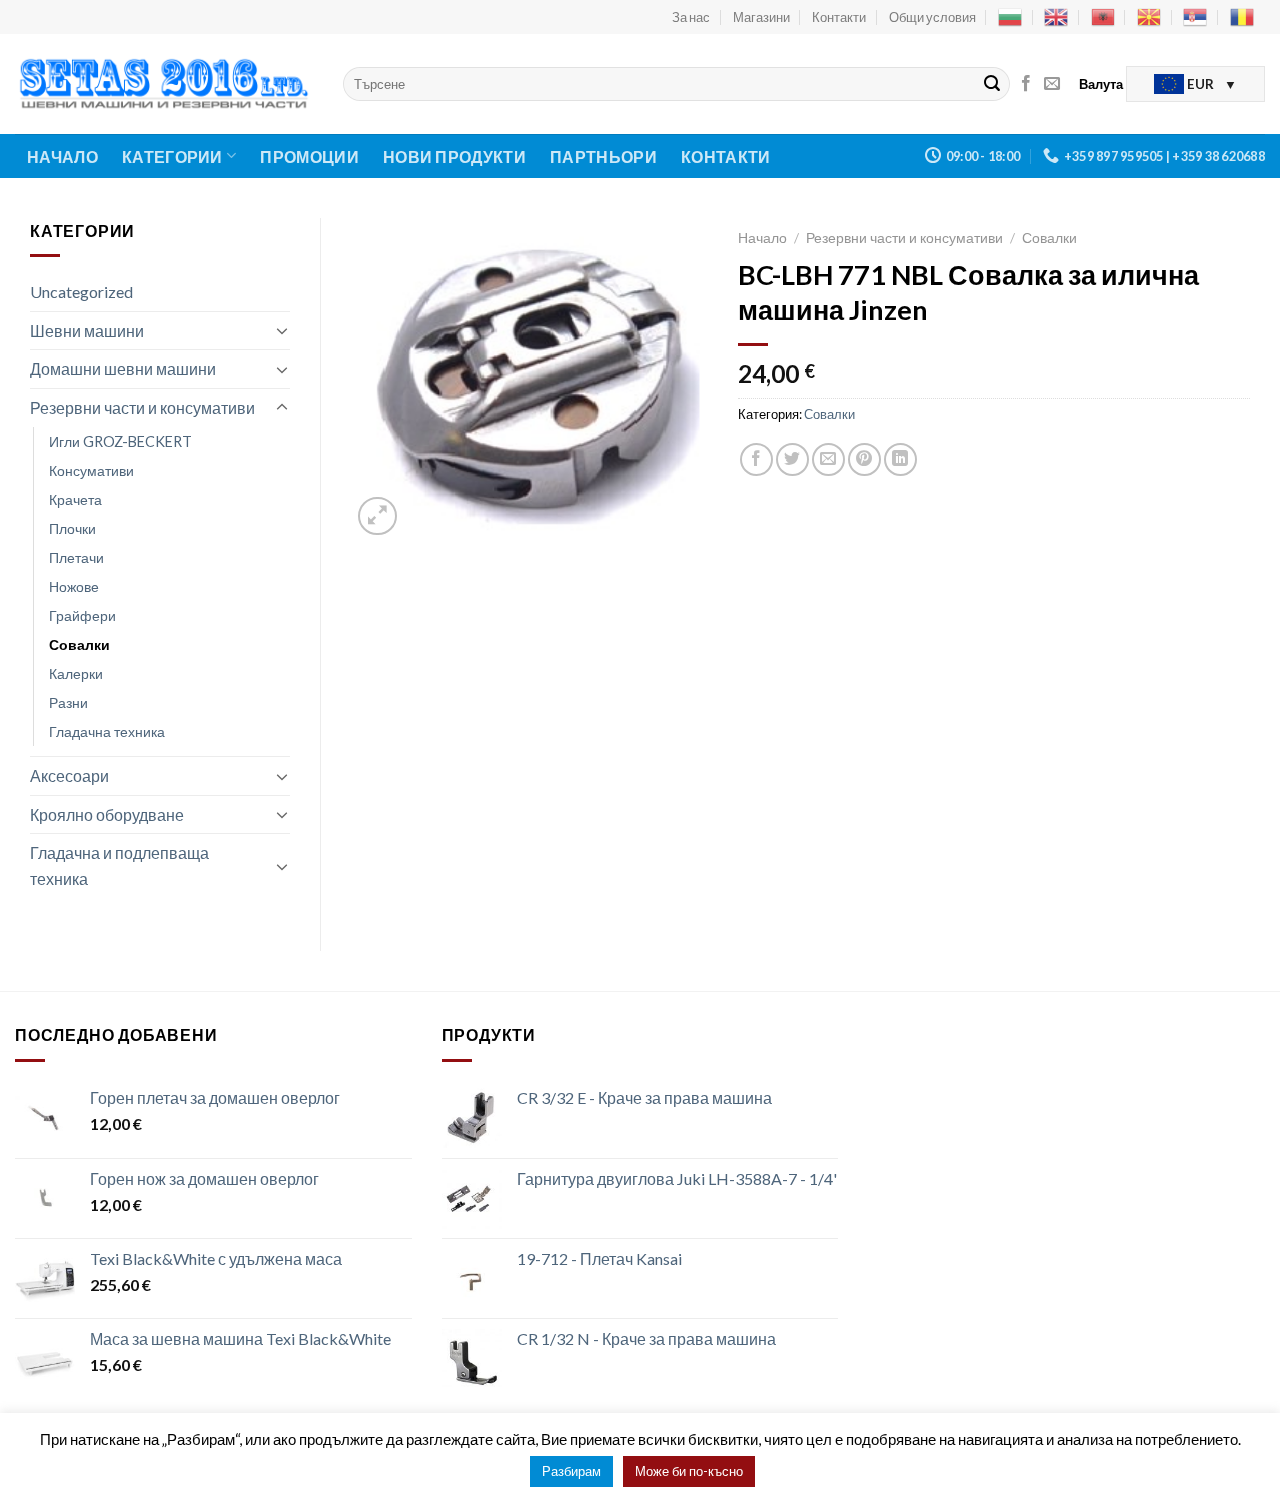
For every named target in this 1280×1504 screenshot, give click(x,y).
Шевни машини (87, 330)
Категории (172, 156)
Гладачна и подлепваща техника (119, 865)
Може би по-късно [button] (689, 1471)
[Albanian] (1103, 17)
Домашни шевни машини (123, 368)
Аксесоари (69, 775)
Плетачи (76, 557)
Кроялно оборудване (107, 814)
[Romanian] (1242, 17)
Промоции (309, 156)
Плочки (72, 528)
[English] (1056, 17)
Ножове (74, 586)
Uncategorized (81, 291)
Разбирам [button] (571, 1471)
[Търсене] (992, 84)
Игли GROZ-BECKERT (120, 441)
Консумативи (91, 470)
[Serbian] (1195, 17)
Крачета (75, 499)
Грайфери (82, 615)
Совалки (79, 644)
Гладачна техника (107, 731)
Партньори (603, 156)
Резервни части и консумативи (142, 407)
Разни (68, 702)
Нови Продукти (454, 156)
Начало (62, 156)
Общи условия (932, 17)
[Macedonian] (1149, 17)
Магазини (761, 17)
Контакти (839, 17)
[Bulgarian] (1010, 17)
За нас (691, 17)
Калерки (76, 673)
